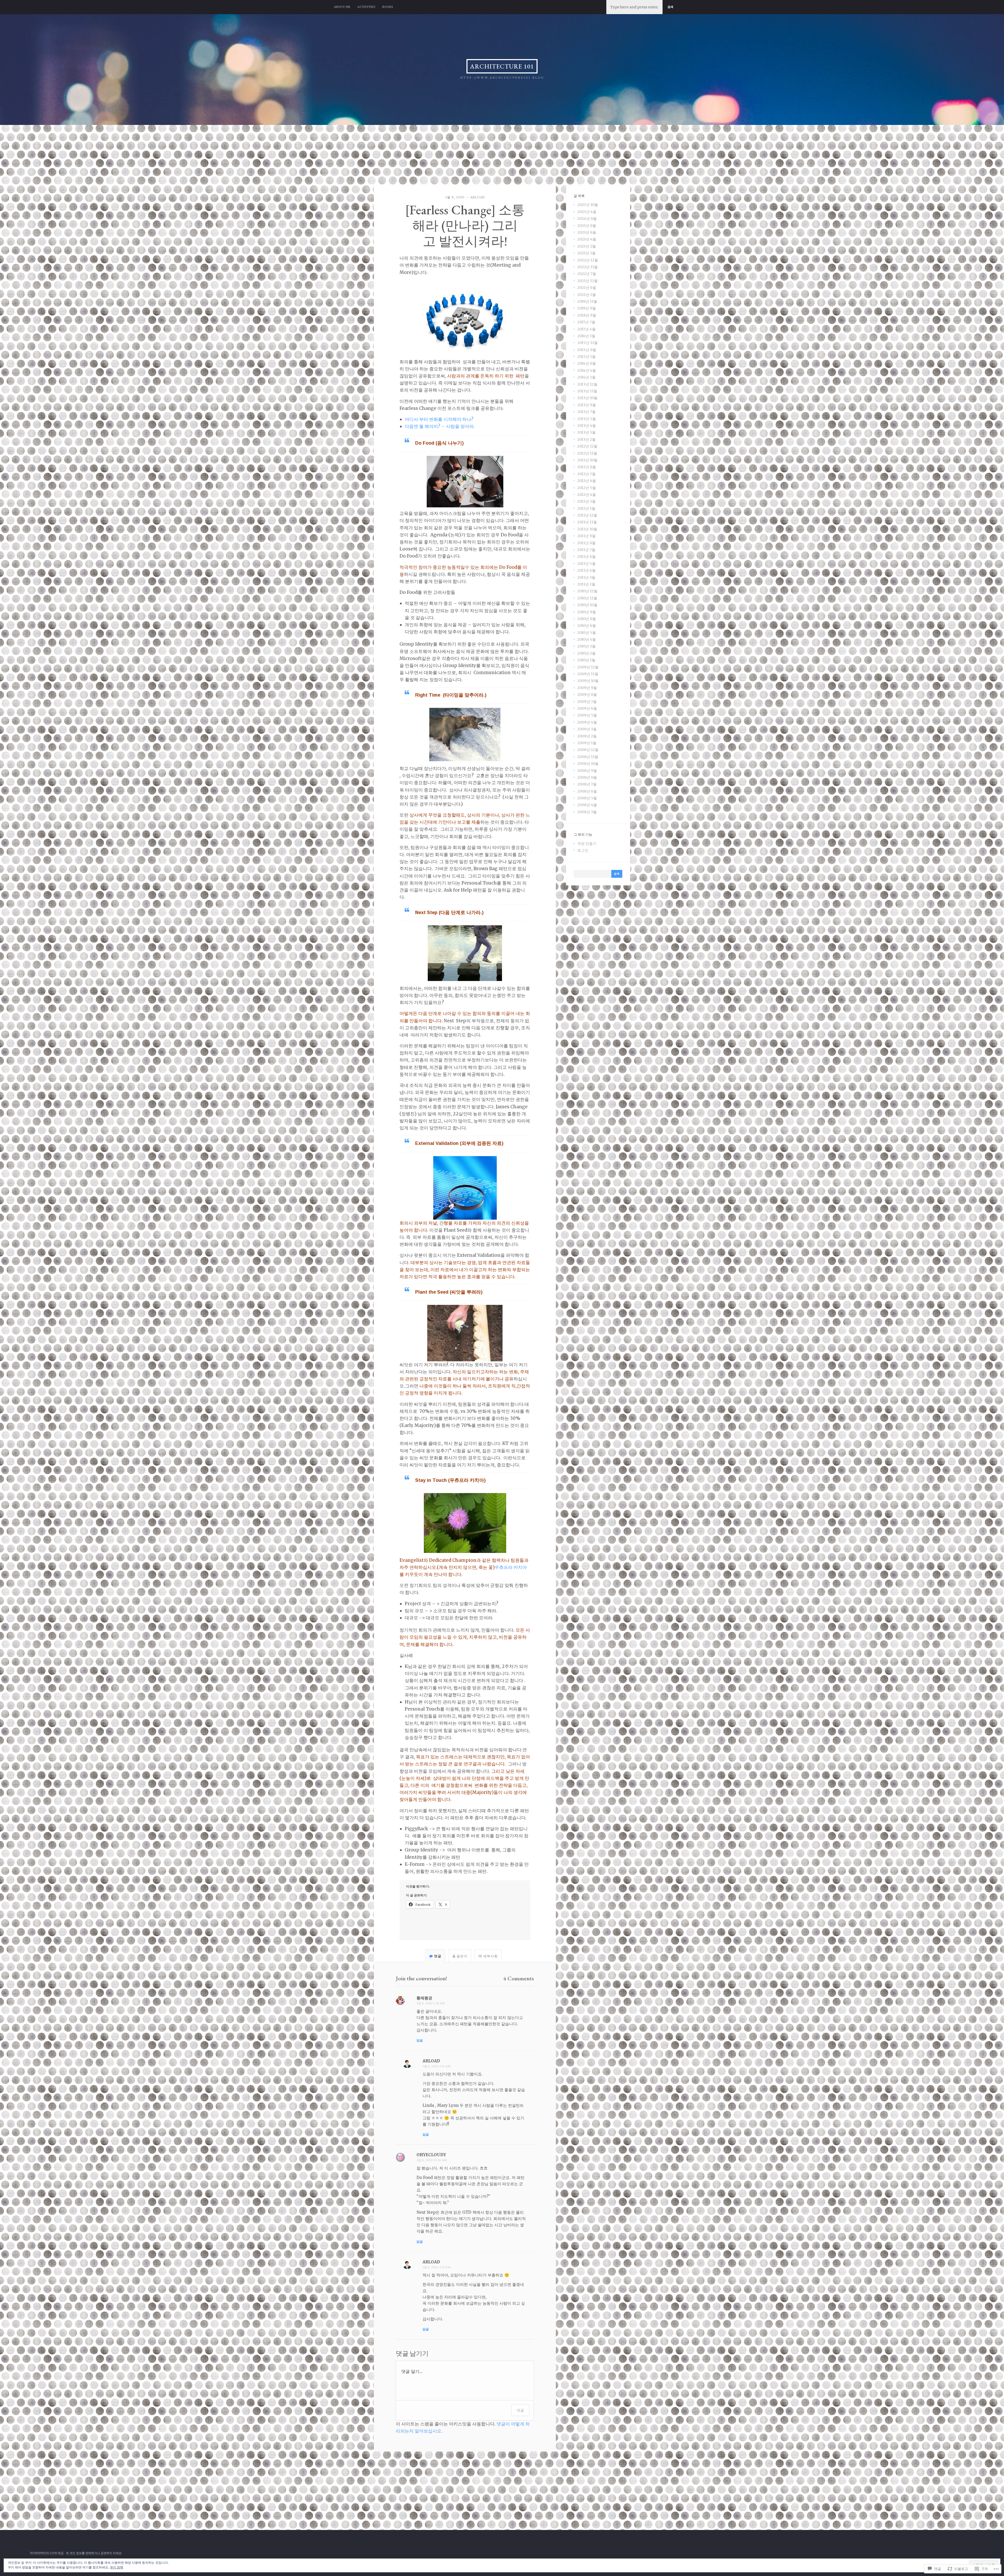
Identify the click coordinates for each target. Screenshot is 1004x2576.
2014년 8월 (587, 363)
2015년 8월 (587, 350)
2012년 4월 (587, 495)
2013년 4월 (587, 426)
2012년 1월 (586, 508)
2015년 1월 (586, 357)
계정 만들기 (587, 844)
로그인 (583, 850)
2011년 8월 (586, 543)
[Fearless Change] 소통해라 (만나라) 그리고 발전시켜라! (465, 225)
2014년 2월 (586, 377)
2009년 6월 (587, 708)
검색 (670, 7)
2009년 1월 (587, 743)
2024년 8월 (587, 219)
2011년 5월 (586, 564)
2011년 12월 (587, 515)
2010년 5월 (587, 633)
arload (478, 197)
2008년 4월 (587, 805)
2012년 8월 (587, 467)
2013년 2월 (586, 439)
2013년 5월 (587, 419)
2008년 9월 (587, 771)
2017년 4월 (586, 329)
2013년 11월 (587, 391)
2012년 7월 (586, 474)
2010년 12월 (587, 591)
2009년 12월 (588, 667)
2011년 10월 (587, 529)
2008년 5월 (587, 798)
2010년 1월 (586, 660)
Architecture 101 (502, 66)
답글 (420, 2040)
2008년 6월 (587, 791)
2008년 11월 (588, 757)
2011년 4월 (586, 570)
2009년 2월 (587, 736)
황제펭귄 (424, 1998)
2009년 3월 (587, 729)
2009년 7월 (587, 702)
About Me (342, 7)
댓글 (520, 2410)
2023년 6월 (587, 232)
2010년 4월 (587, 639)
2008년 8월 (587, 777)
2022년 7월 (587, 274)
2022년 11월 (587, 267)
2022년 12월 (588, 260)
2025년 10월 (588, 205)
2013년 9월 (587, 405)
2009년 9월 (587, 688)
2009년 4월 (587, 722)
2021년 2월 (587, 295)
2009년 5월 (587, 715)
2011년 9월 (586, 536)
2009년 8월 (587, 695)
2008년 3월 (587, 812)
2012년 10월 (587, 460)
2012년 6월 (587, 481)
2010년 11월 (587, 598)
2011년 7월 (586, 550)
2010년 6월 (587, 626)
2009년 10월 (588, 681)
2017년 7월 (586, 322)
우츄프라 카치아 (511, 1567)
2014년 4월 (587, 370)
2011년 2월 (586, 584)
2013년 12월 (587, 384)
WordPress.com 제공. (47, 2553)
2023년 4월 (587, 239)
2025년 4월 (587, 212)
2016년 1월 (586, 336)
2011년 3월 (586, 577)
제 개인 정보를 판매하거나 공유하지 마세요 (94, 2553)
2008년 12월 (588, 750)
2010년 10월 (587, 605)
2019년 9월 (587, 308)
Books (388, 7)
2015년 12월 (587, 343)
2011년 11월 (587, 522)
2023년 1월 (586, 253)
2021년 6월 (587, 288)
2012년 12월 (587, 446)
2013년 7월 (586, 412)
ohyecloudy (431, 2155)
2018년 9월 (587, 315)
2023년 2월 (587, 246)
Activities (366, 7)
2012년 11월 (587, 453)
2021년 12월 (587, 281)
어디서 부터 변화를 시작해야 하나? (439, 419)
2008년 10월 (588, 764)
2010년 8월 (587, 619)
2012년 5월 (587, 488)
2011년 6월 (586, 556)
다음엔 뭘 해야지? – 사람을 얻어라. (440, 426)
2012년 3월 (586, 501)
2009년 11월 (588, 674)
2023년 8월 (587, 226)
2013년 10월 (587, 398)
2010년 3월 (586, 646)
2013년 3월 (586, 432)
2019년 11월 (587, 301)
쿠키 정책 (116, 2567)
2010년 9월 (587, 612)
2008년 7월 (587, 784)
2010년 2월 (586, 653)
